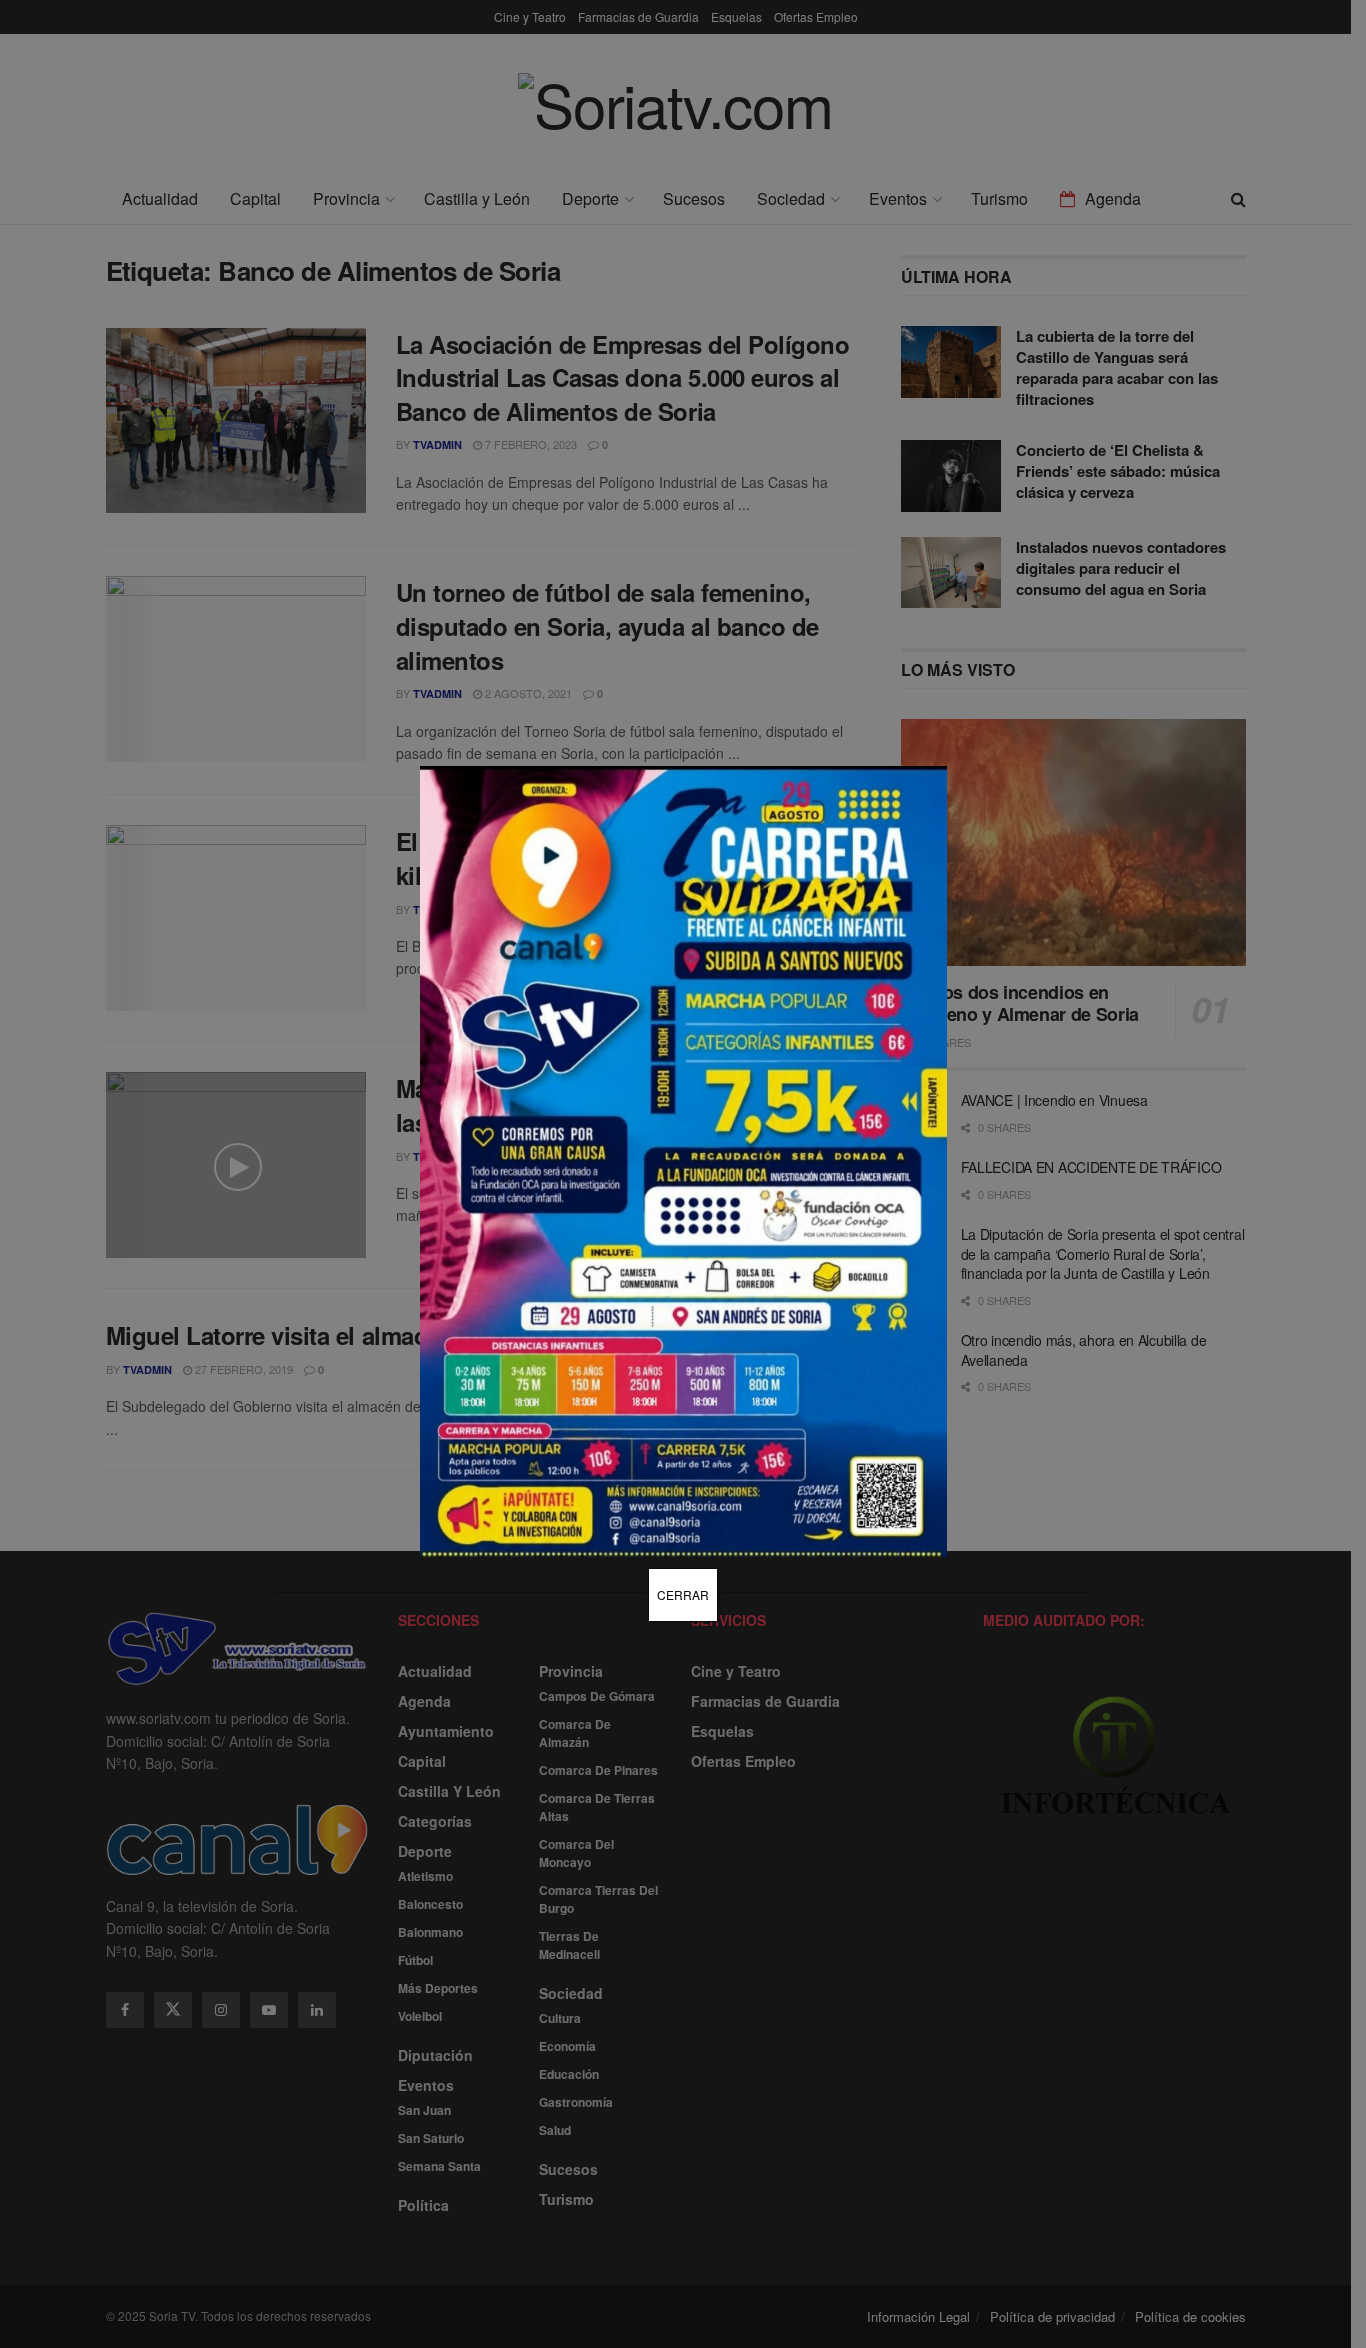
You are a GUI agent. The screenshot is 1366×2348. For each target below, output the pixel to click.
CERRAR (683, 1594)
